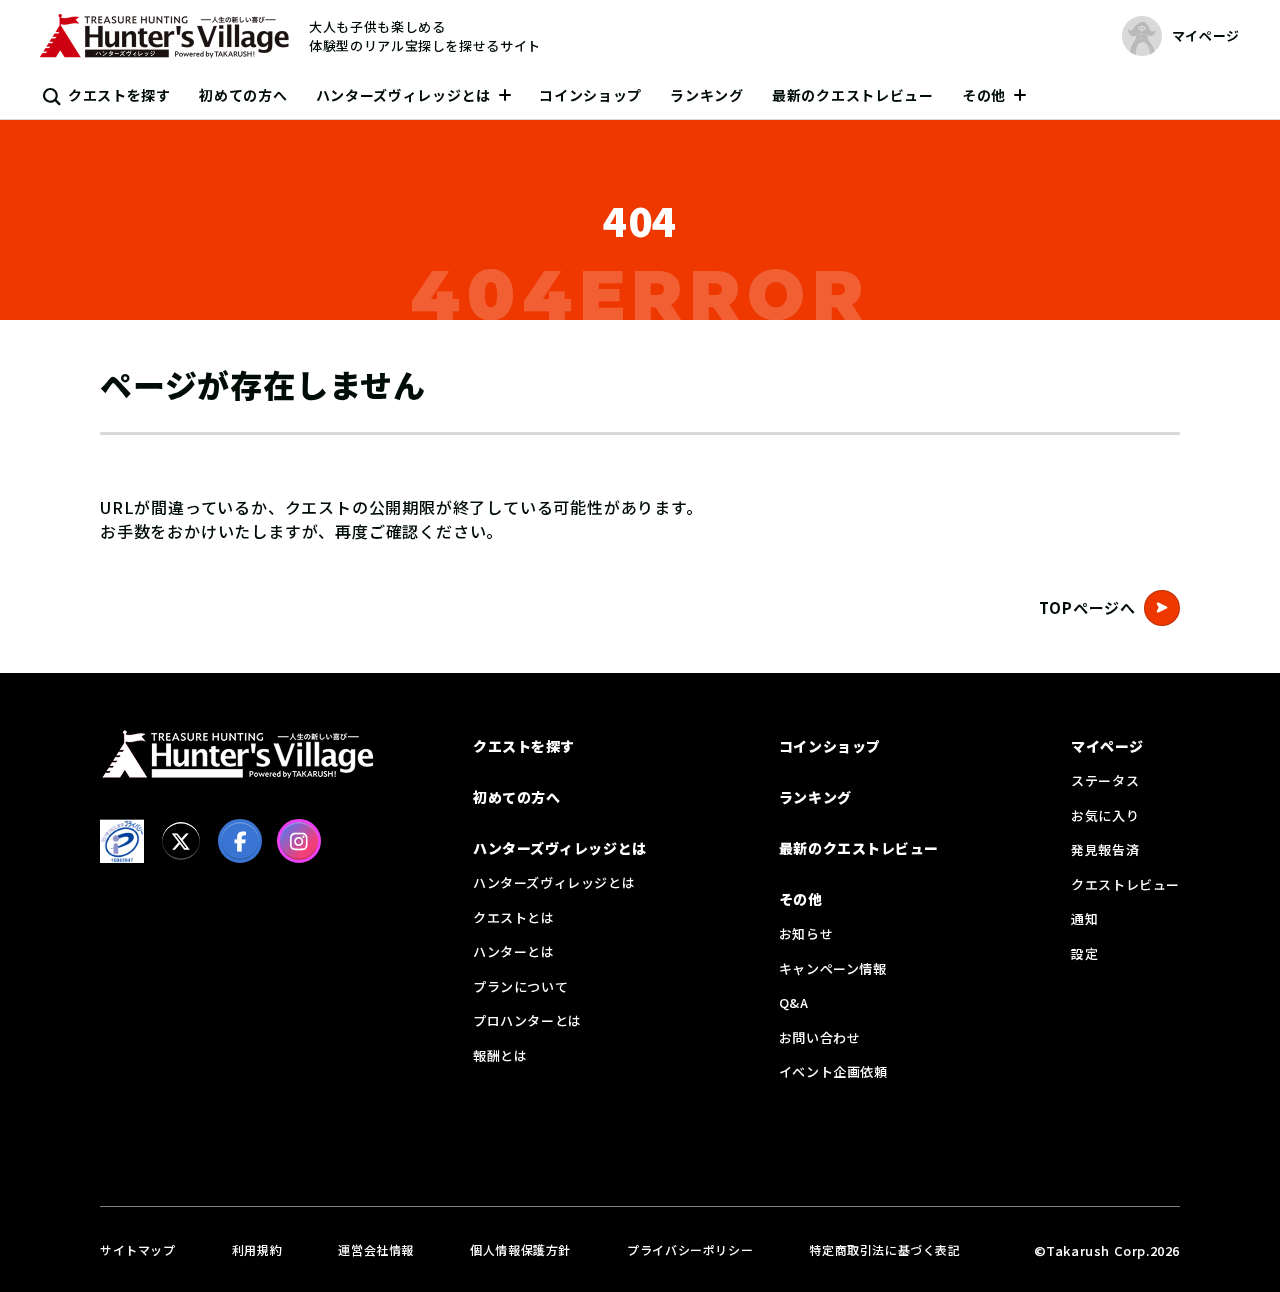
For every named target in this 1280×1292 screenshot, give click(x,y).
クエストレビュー (1125, 884)
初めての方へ (243, 95)
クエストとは (514, 917)
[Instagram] (299, 841)
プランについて (520, 986)
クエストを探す (119, 95)
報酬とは (500, 1055)
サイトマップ (138, 1249)
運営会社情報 (376, 1249)
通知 (1084, 918)
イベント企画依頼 (833, 1071)
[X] (181, 841)
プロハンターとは (527, 1020)
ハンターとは (514, 951)
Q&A (794, 1002)
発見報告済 (1105, 849)
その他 (984, 95)
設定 (1084, 953)
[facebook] (240, 841)
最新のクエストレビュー (853, 95)
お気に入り (1105, 815)
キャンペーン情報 (833, 968)
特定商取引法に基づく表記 (884, 1249)
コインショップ (590, 95)
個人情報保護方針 (520, 1249)
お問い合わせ (820, 1037)
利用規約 (257, 1249)
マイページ (1107, 746)
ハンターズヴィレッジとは (403, 95)
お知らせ (806, 933)
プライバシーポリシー (690, 1249)
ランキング (707, 95)
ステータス (1105, 780)
